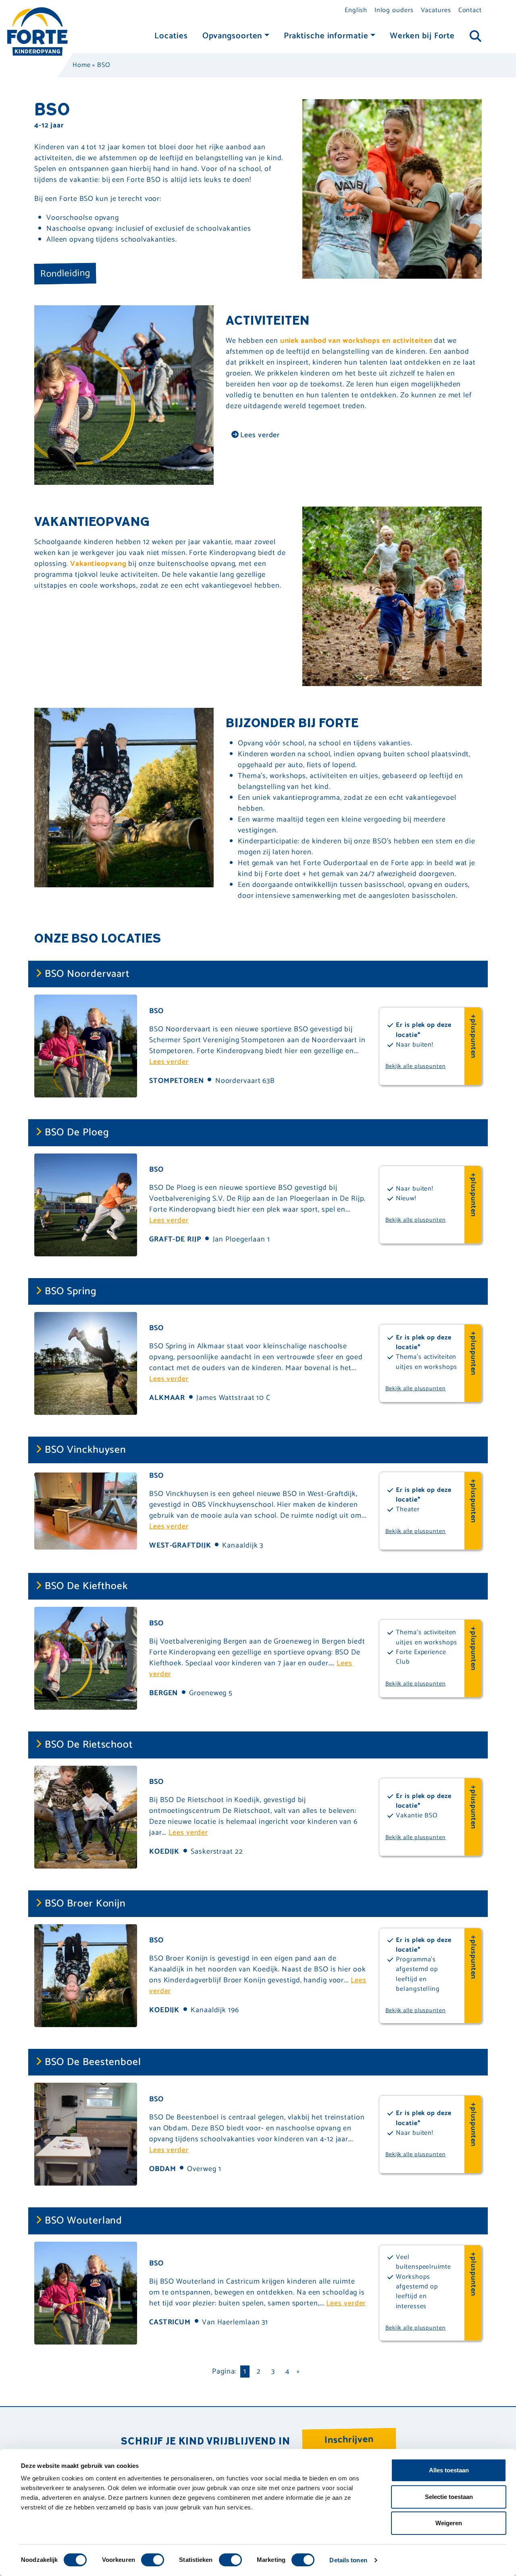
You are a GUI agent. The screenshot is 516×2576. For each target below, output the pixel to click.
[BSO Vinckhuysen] (86, 1510)
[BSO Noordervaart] (86, 1046)
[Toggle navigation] (475, 37)
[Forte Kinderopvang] (37, 31)
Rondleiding (65, 273)
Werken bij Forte (422, 36)
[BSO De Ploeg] (86, 1204)
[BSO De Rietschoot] (86, 1817)
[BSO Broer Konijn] (86, 1975)
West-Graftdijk (180, 1546)
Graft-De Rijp (175, 1239)
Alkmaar (167, 1398)
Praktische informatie (326, 36)
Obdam (163, 2169)
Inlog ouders (394, 10)
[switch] (153, 2560)
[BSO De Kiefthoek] (86, 1658)
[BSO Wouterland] (86, 2292)
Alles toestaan (449, 2470)
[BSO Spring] (86, 1363)
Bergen (163, 1693)
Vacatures (436, 10)
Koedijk (164, 1852)
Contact (470, 10)
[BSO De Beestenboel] (86, 2134)
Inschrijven (349, 2439)
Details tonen (348, 2560)
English (356, 10)
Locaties (171, 36)
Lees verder (259, 435)
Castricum (170, 2322)
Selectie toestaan (449, 2497)
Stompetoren (177, 1081)
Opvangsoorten (232, 36)
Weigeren (449, 2523)
